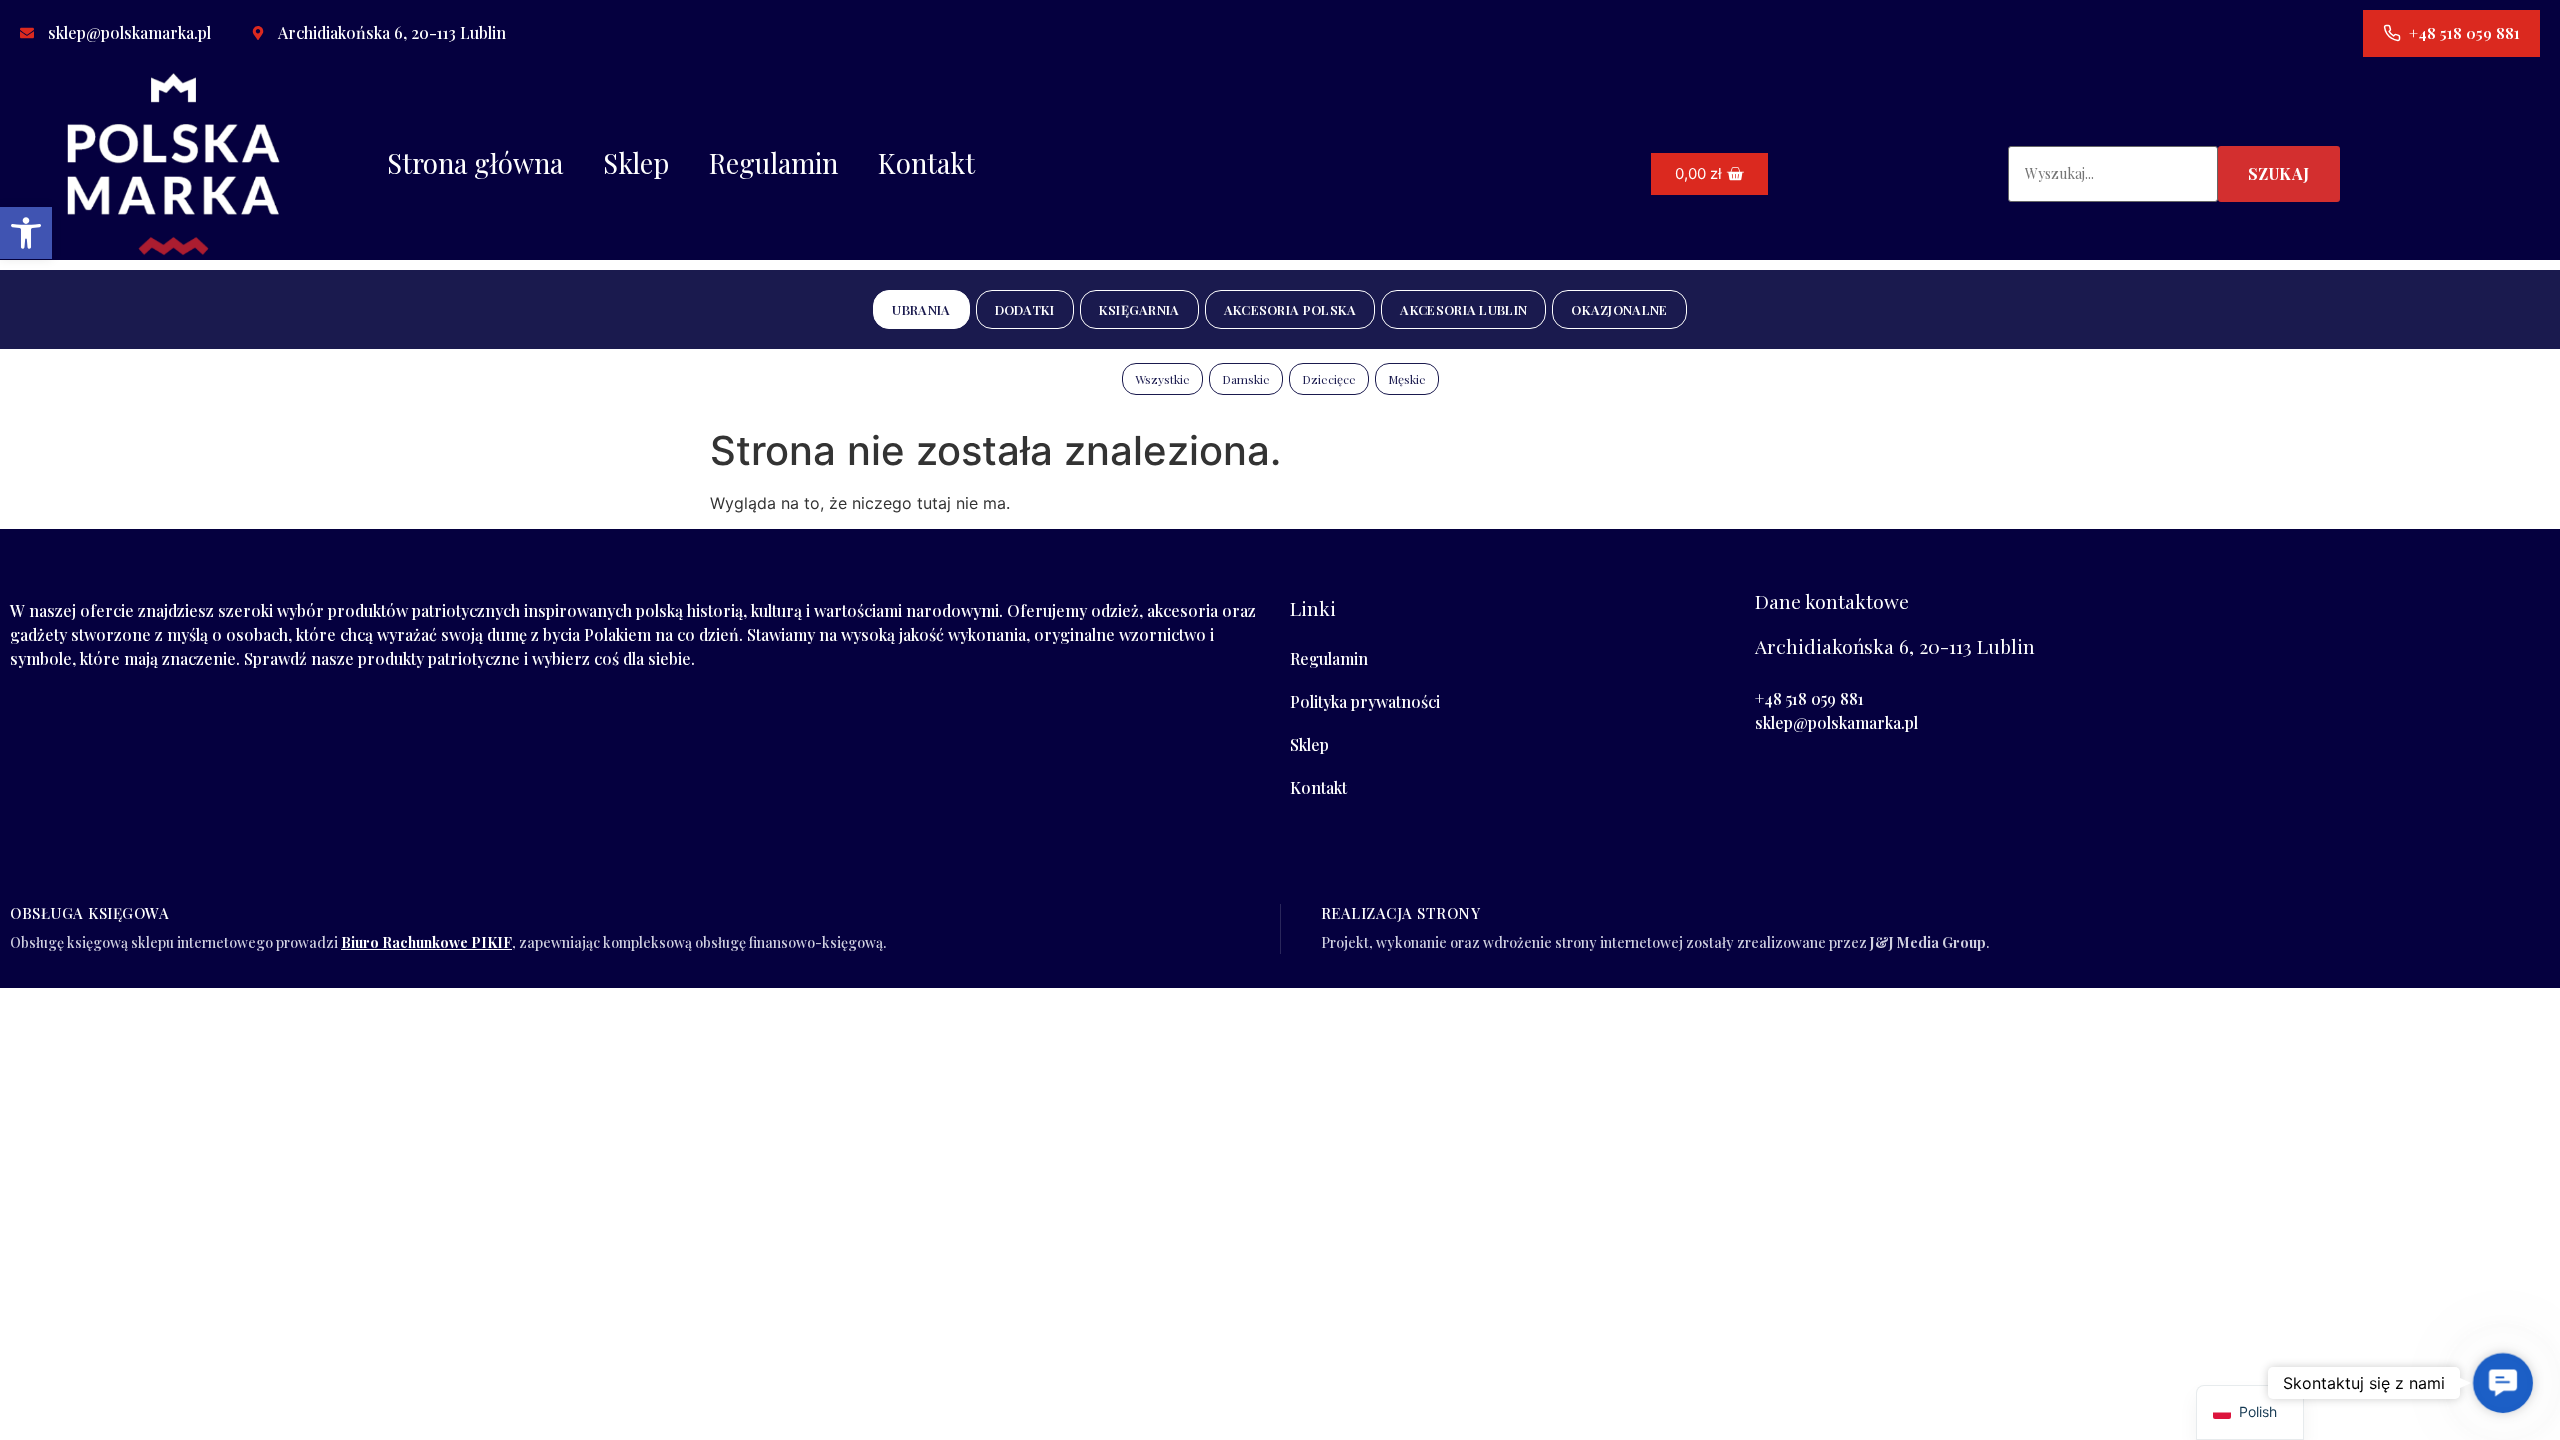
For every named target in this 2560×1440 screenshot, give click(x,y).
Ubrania (921, 309)
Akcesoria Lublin (1463, 309)
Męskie (1407, 379)
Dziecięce (1329, 379)
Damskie (1246, 379)
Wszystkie (1162, 379)
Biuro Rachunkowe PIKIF (426, 942)
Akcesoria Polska (1290, 309)
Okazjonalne (1619, 309)
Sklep (636, 163)
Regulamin (773, 163)
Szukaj (2279, 173)
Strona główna (475, 163)
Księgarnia (1139, 309)
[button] (26, 233)
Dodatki (1025, 309)
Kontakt (926, 163)
